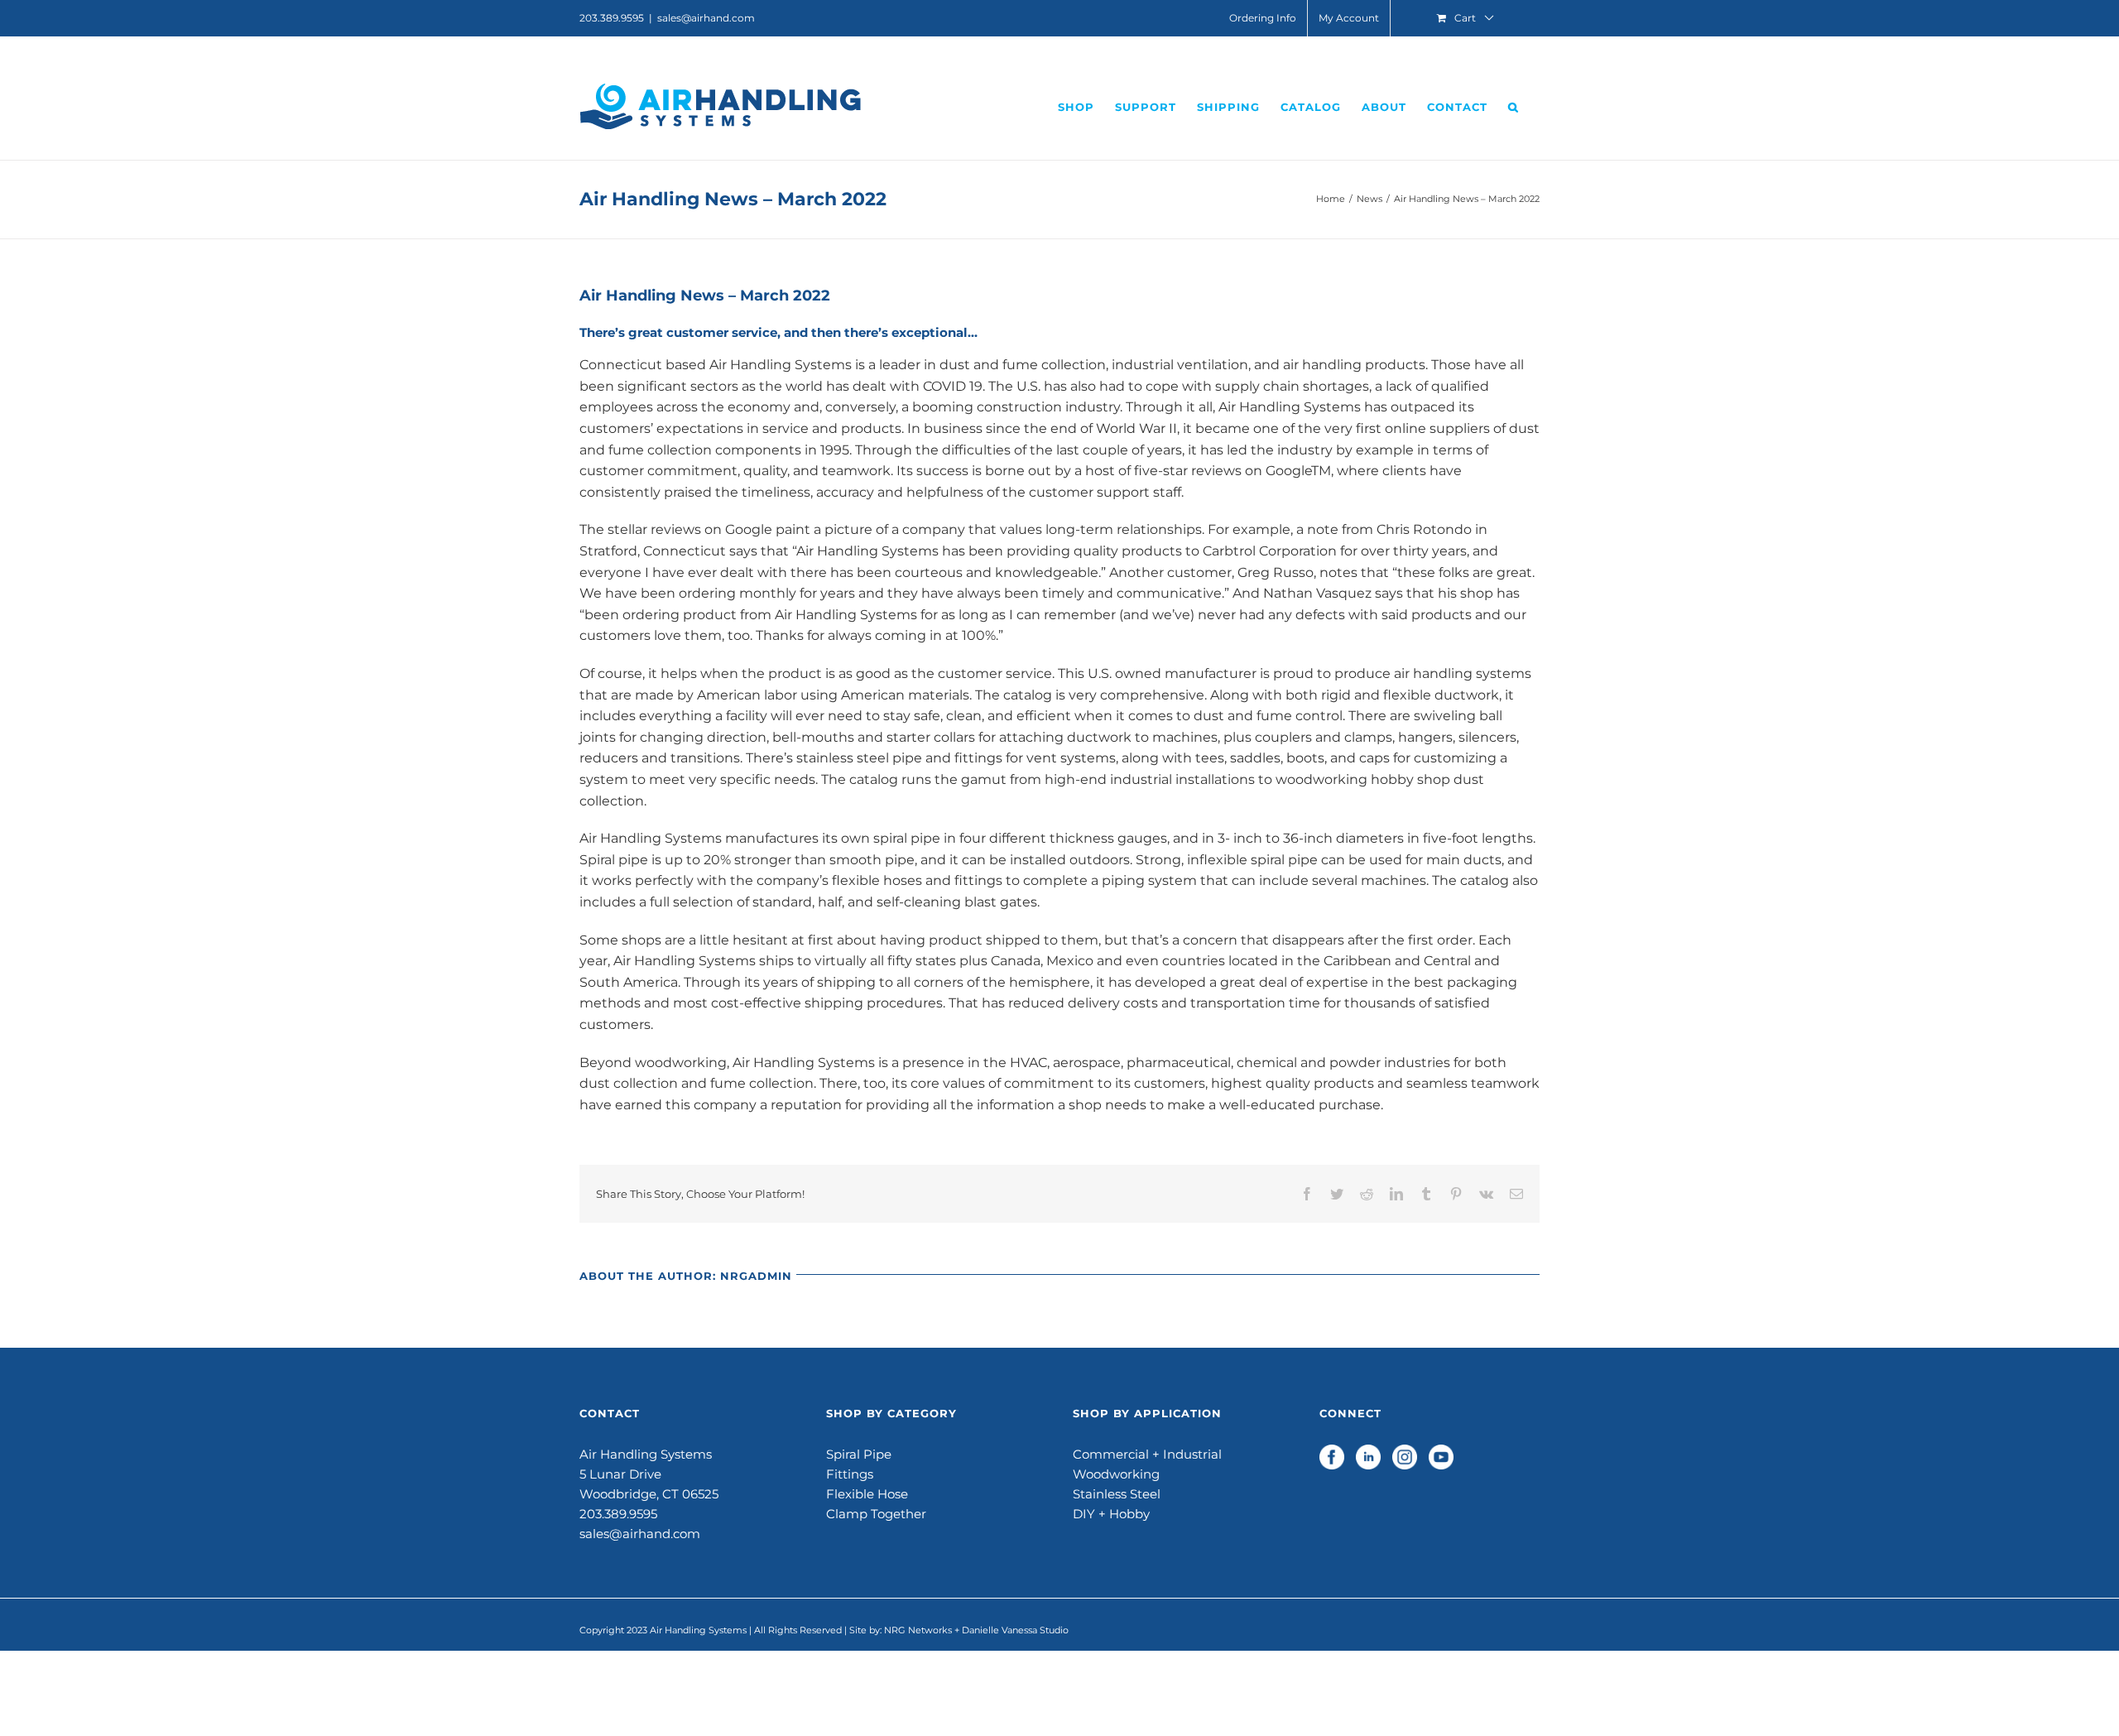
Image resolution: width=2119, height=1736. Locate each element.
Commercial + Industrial (1147, 1454)
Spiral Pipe (859, 1454)
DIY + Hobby (1111, 1514)
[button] (1514, 107)
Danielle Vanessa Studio (1015, 1630)
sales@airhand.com (706, 18)
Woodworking (1116, 1474)
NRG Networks (918, 1630)
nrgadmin (756, 1276)
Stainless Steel (1117, 1494)
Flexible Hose (867, 1494)
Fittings (850, 1474)
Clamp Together (876, 1514)
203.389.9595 (618, 1514)
